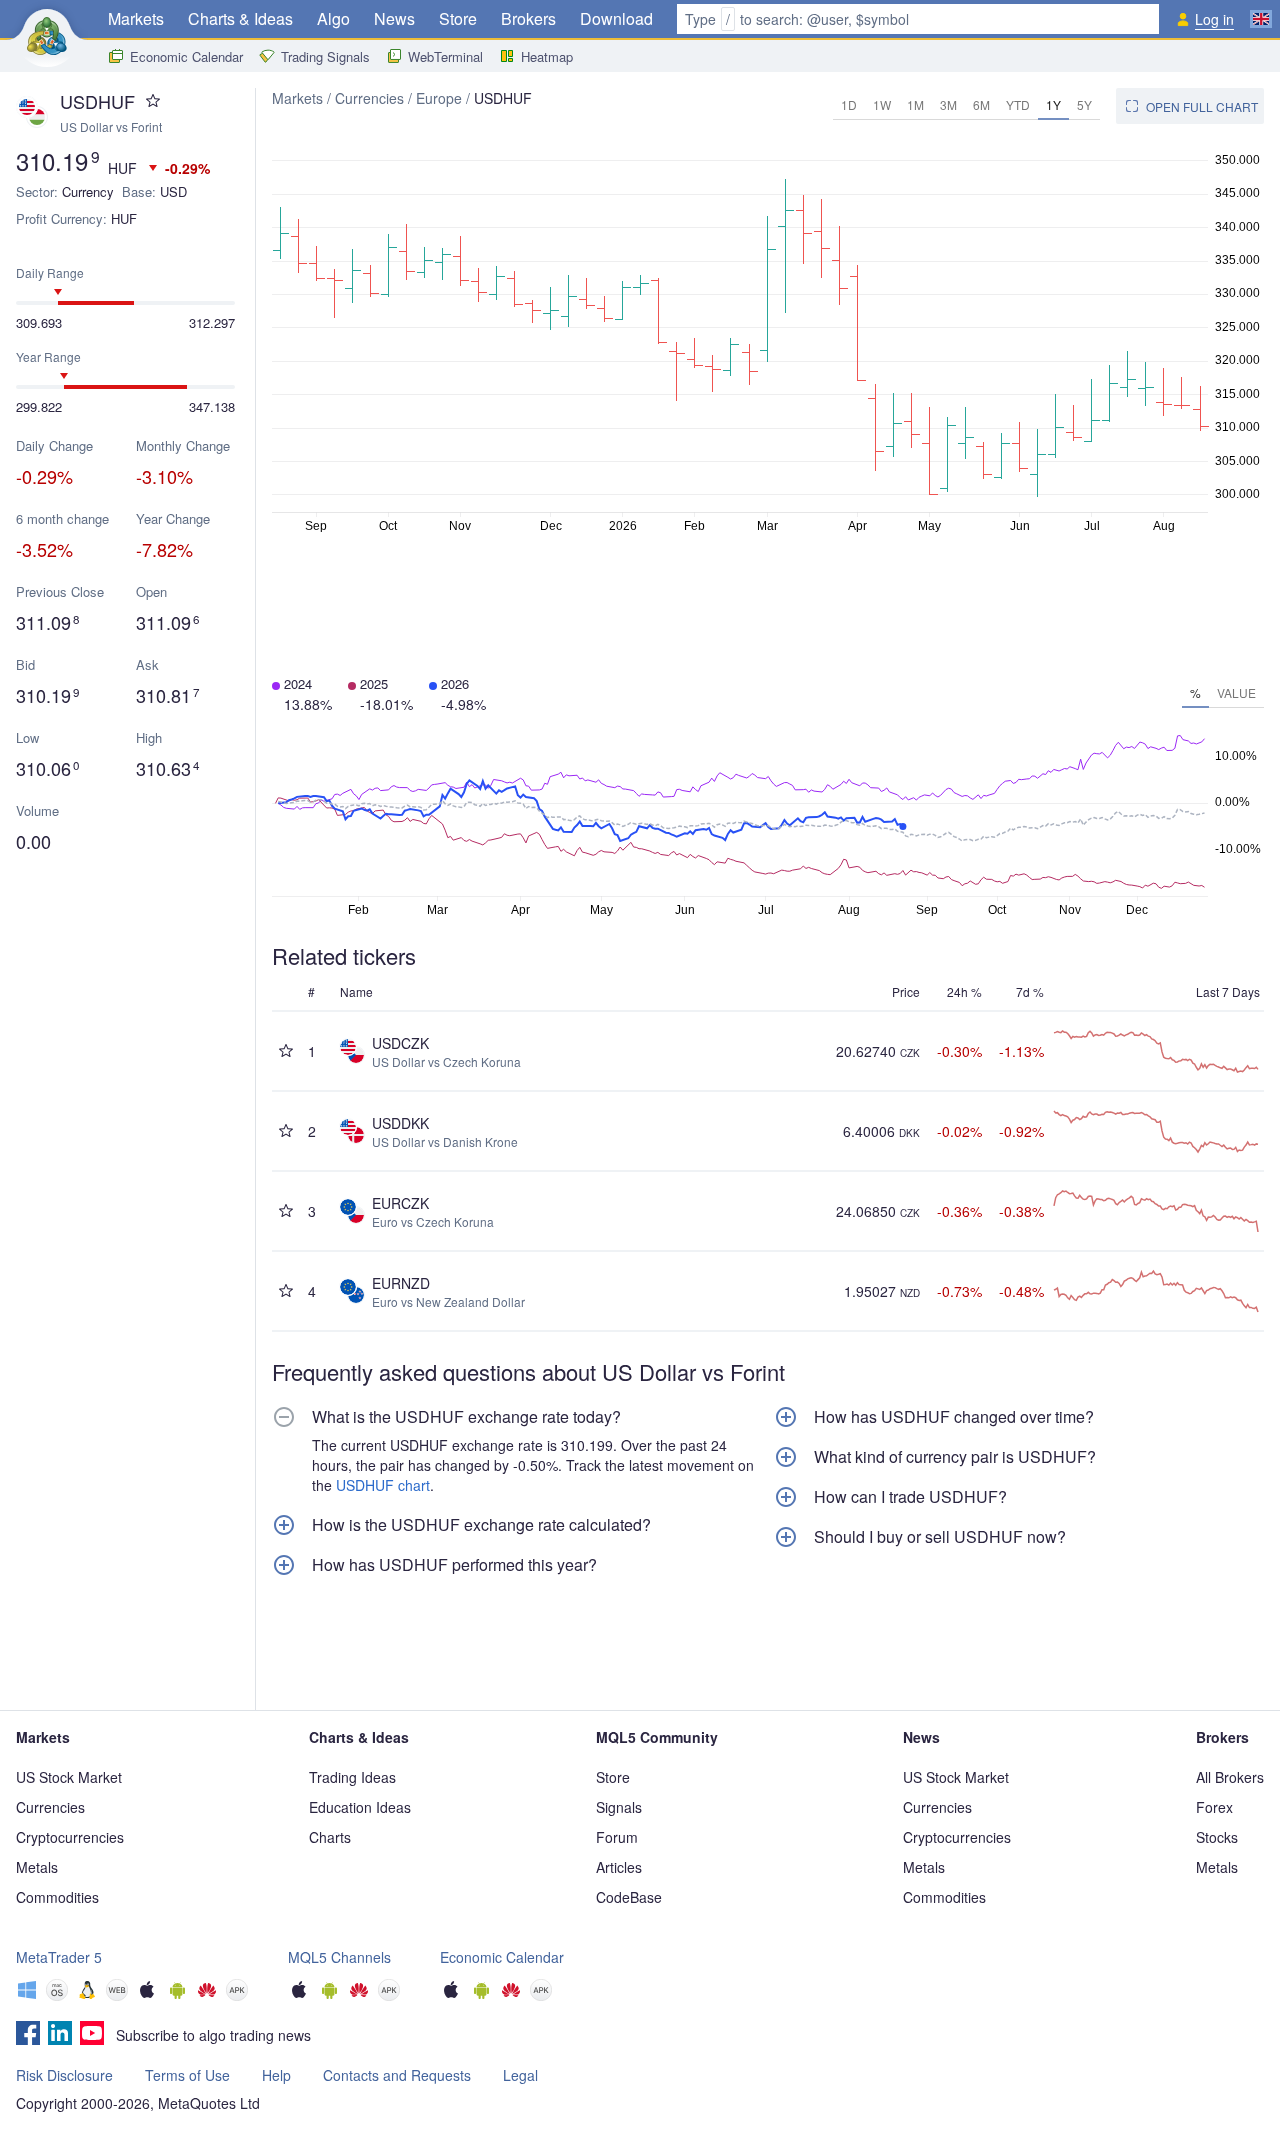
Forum (617, 1837)
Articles (619, 1867)
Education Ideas (360, 1807)
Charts (330, 1837)
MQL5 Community (657, 1737)
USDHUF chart (383, 1485)
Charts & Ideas (240, 18)
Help (276, 2075)
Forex (1214, 1807)
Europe (439, 98)
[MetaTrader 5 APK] (237, 1992)
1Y (1053, 104)
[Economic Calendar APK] (541, 1992)
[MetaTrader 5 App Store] (147, 1992)
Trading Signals (325, 56)
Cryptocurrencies (70, 1837)
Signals (619, 1807)
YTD (1018, 104)
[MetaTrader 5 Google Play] (177, 1992)
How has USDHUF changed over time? (954, 1417)
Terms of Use (187, 2075)
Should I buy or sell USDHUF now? (940, 1537)
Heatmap (547, 56)
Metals (37, 1867)
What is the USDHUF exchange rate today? (466, 1417)
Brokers (528, 18)
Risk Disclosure (64, 2075)
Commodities (57, 1897)
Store (458, 18)
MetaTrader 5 (59, 1957)
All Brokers (1230, 1777)
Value (1236, 692)
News (394, 18)
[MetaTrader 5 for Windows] (27, 1992)
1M (915, 104)
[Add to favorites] (153, 101)
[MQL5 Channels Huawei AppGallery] (359, 1992)
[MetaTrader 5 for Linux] (87, 1992)
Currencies (369, 98)
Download (616, 18)
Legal (520, 2075)
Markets (136, 18)
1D (849, 104)
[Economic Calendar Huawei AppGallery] (511, 1992)
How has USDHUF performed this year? (454, 1565)
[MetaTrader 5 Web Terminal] (117, 1992)
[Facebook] (28, 2035)
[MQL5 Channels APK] (389, 1992)
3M (948, 104)
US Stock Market (69, 1777)
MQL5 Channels (339, 1957)
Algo (333, 18)
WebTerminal (445, 56)
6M (981, 104)
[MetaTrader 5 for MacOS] (57, 1992)
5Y (1084, 104)
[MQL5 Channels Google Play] (329, 1992)
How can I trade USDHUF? (910, 1497)
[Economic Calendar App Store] (451, 1992)
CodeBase (629, 1897)
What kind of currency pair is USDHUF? (955, 1457)
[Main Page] (47, 36)
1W (882, 104)
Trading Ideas (352, 1777)
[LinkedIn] (60, 2035)
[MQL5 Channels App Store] (299, 1992)
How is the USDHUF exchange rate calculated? (481, 1525)
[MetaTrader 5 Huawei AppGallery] (207, 1992)
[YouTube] (92, 2035)
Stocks (1217, 1837)
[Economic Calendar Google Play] (481, 1992)
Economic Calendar (186, 56)
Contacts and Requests (397, 2075)
